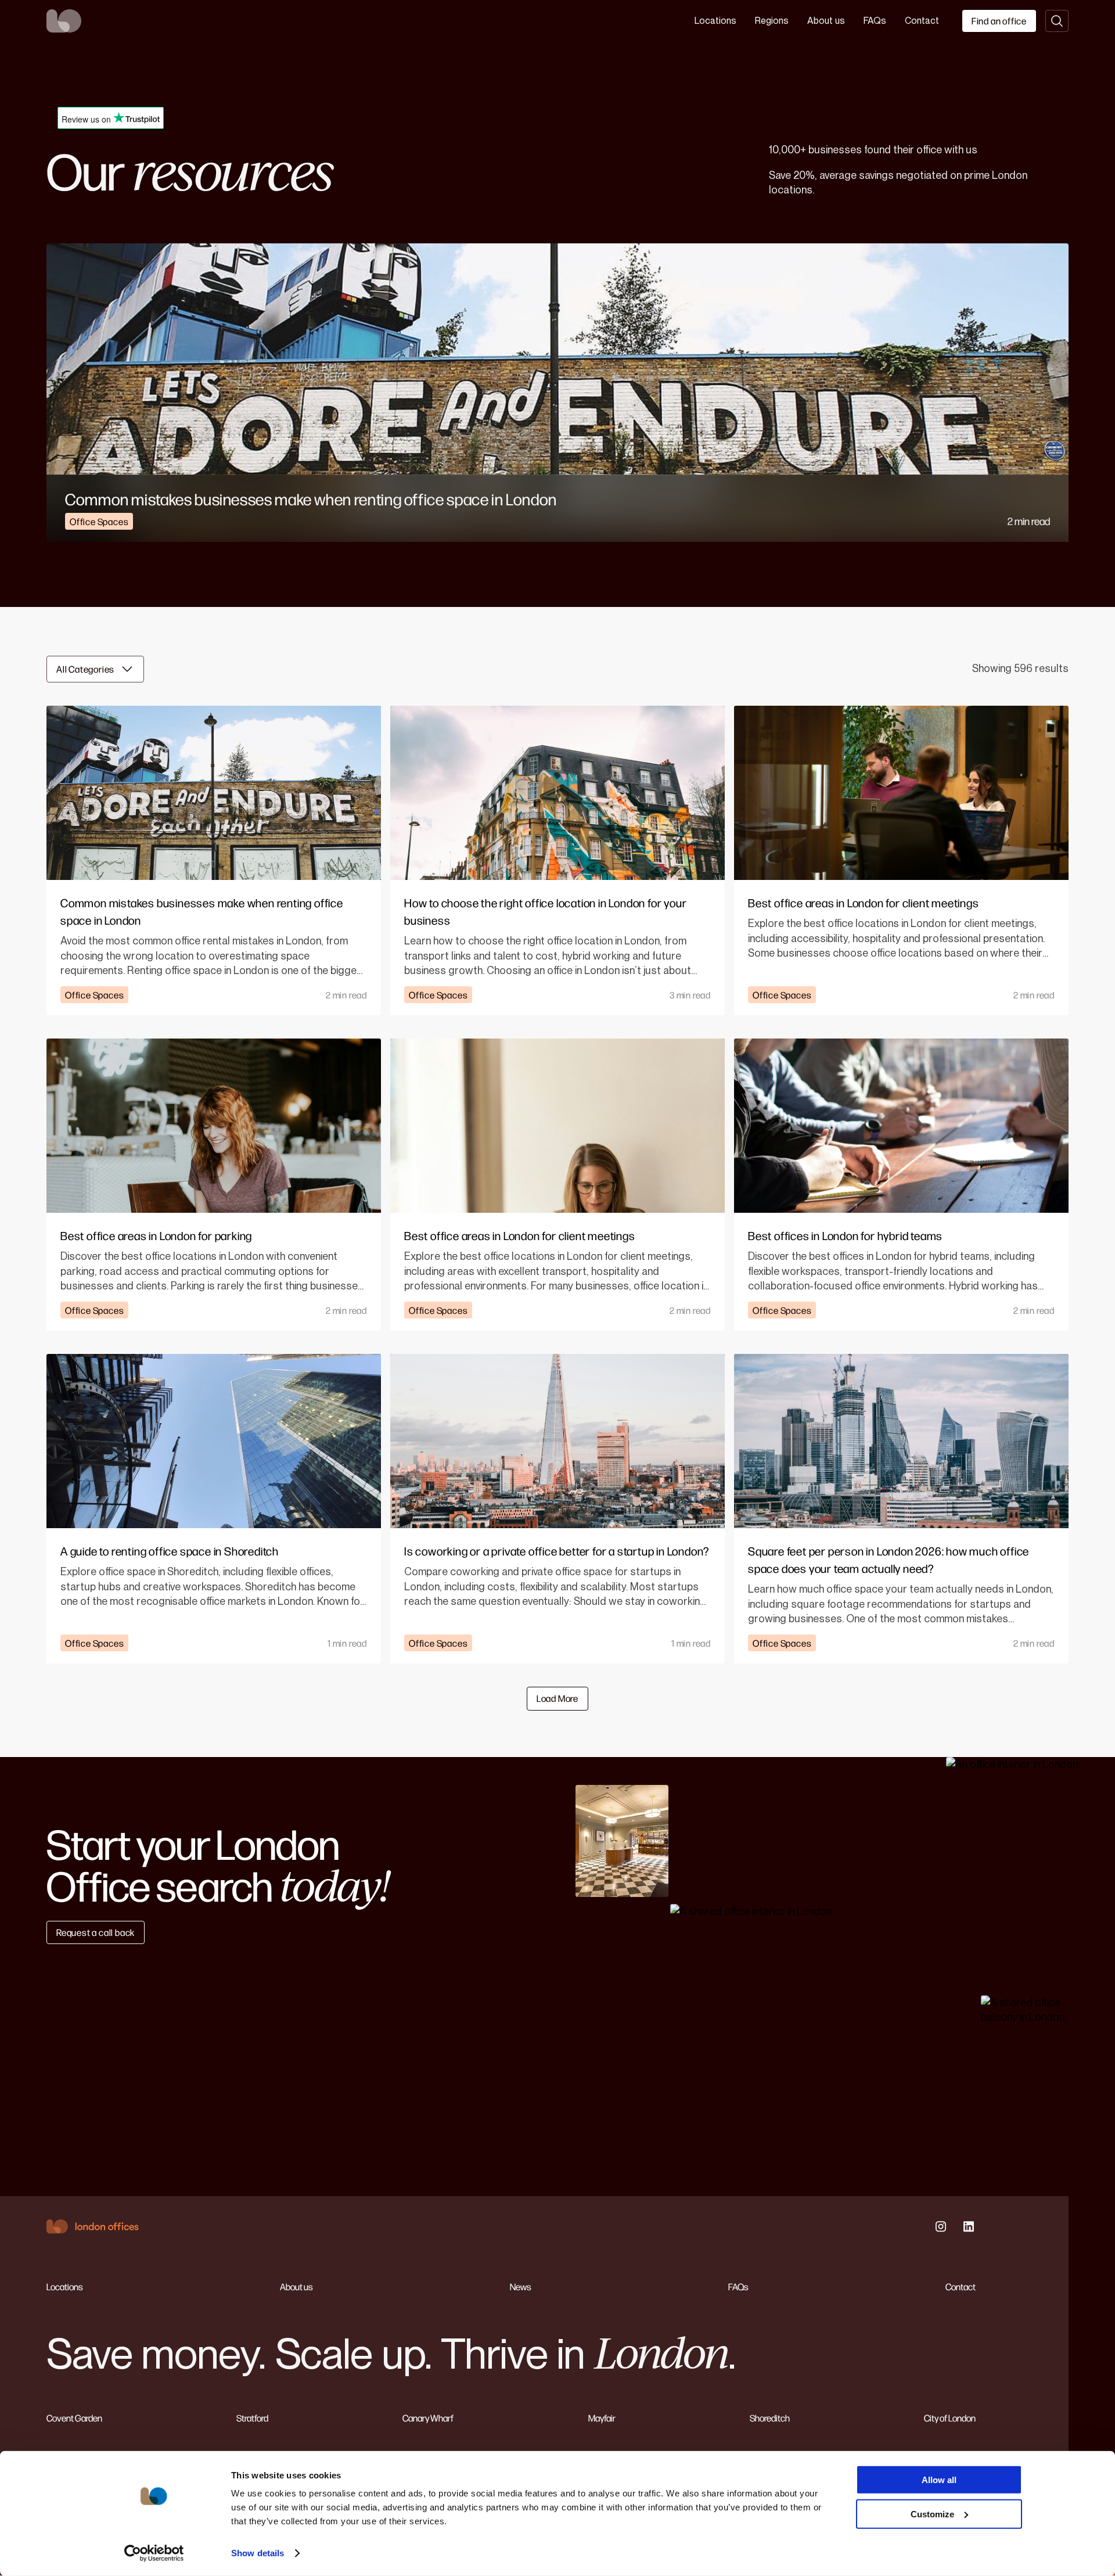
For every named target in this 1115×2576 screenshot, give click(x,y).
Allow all (939, 2480)
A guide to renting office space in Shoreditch (170, 1551)
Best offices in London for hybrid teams (845, 1235)
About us (826, 21)
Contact (922, 21)
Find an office (999, 21)
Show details (258, 2553)
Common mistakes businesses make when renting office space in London (311, 499)
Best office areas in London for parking (156, 1235)
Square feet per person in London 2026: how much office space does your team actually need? (889, 1559)
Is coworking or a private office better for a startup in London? (557, 1551)
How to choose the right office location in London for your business (545, 911)
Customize (932, 2514)
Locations (715, 21)
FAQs (875, 21)
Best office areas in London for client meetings (864, 902)
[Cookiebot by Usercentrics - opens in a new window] (154, 2553)
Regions (772, 21)
